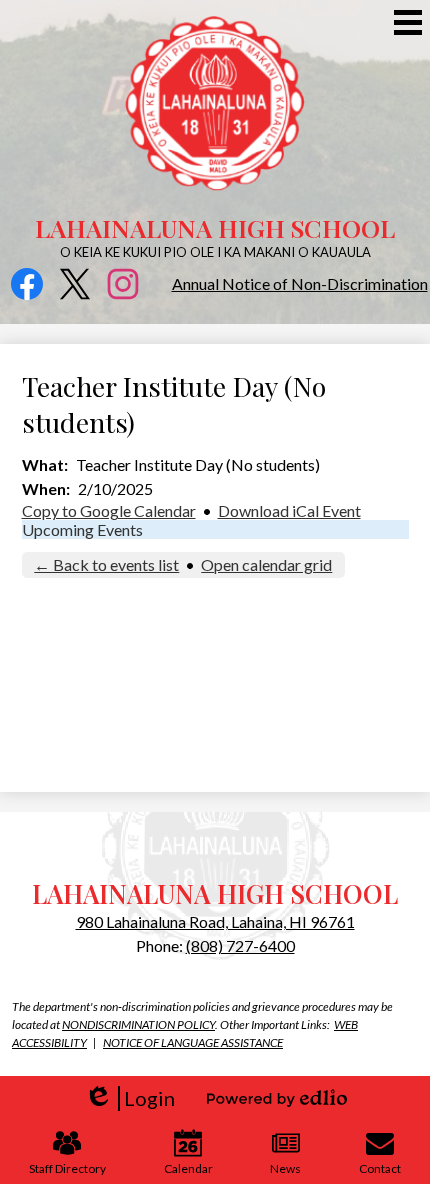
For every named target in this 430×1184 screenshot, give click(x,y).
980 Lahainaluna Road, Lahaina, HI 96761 (215, 921)
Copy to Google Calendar (109, 510)
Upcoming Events (82, 529)
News (285, 1168)
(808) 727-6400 (240, 945)
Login (129, 1098)
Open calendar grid (266, 564)
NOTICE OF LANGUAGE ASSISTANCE (193, 1042)
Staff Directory (67, 1168)
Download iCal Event (289, 510)
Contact (380, 1168)
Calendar (188, 1168)
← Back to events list (106, 564)
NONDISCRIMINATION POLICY (138, 1024)
